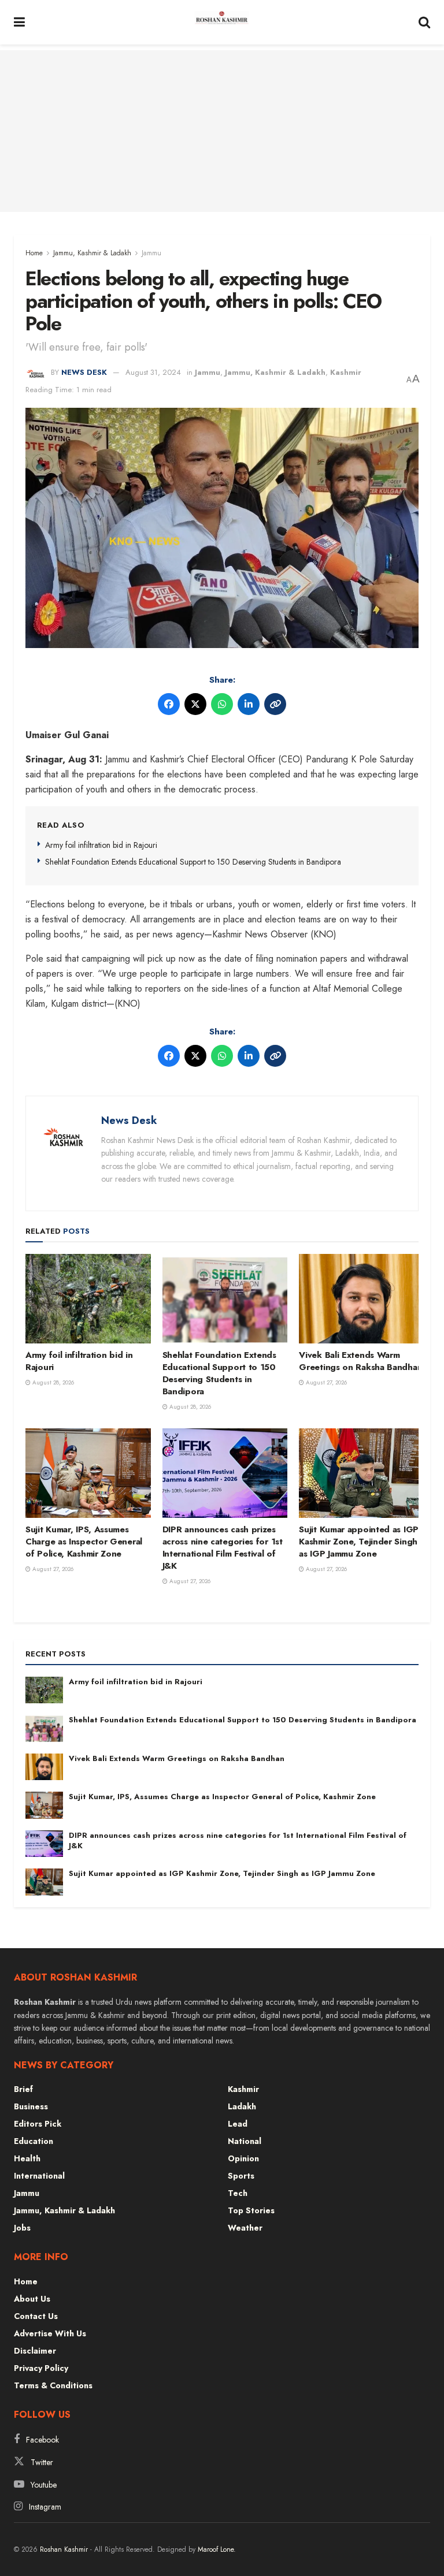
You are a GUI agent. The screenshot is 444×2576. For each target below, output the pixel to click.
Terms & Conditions (53, 2385)
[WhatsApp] (222, 704)
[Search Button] (424, 22)
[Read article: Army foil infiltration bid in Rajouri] (88, 1299)
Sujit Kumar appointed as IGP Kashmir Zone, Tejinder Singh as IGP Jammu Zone (359, 1542)
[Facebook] (169, 704)
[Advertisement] (222, 131)
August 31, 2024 (153, 372)
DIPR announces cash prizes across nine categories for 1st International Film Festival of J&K (223, 1548)
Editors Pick (38, 2124)
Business (31, 2106)
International (39, 2176)
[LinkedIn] (249, 704)
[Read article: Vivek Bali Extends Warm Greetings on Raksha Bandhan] (362, 1299)
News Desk (84, 372)
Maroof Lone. (217, 2549)
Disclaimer (35, 2351)
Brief (23, 2089)
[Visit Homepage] (222, 23)
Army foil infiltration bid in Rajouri (101, 845)
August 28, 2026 (52, 1382)
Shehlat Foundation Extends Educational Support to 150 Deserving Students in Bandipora (193, 862)
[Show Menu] (19, 22)
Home (34, 253)
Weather (245, 2228)
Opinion (243, 2158)
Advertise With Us (50, 2333)
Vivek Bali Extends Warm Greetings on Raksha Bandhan (360, 1361)
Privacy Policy (41, 2368)
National (245, 2141)
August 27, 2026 (325, 1382)
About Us (32, 2299)
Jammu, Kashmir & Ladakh (92, 253)
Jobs (22, 2228)
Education (34, 2141)
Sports (241, 2176)
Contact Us (36, 2316)
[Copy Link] (275, 704)
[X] (195, 704)
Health (27, 2158)
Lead (238, 2124)
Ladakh (242, 2106)
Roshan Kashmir (64, 2549)
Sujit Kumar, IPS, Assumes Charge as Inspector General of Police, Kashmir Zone (84, 1542)
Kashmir (346, 372)
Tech (238, 2193)
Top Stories (251, 2210)
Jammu (151, 253)
